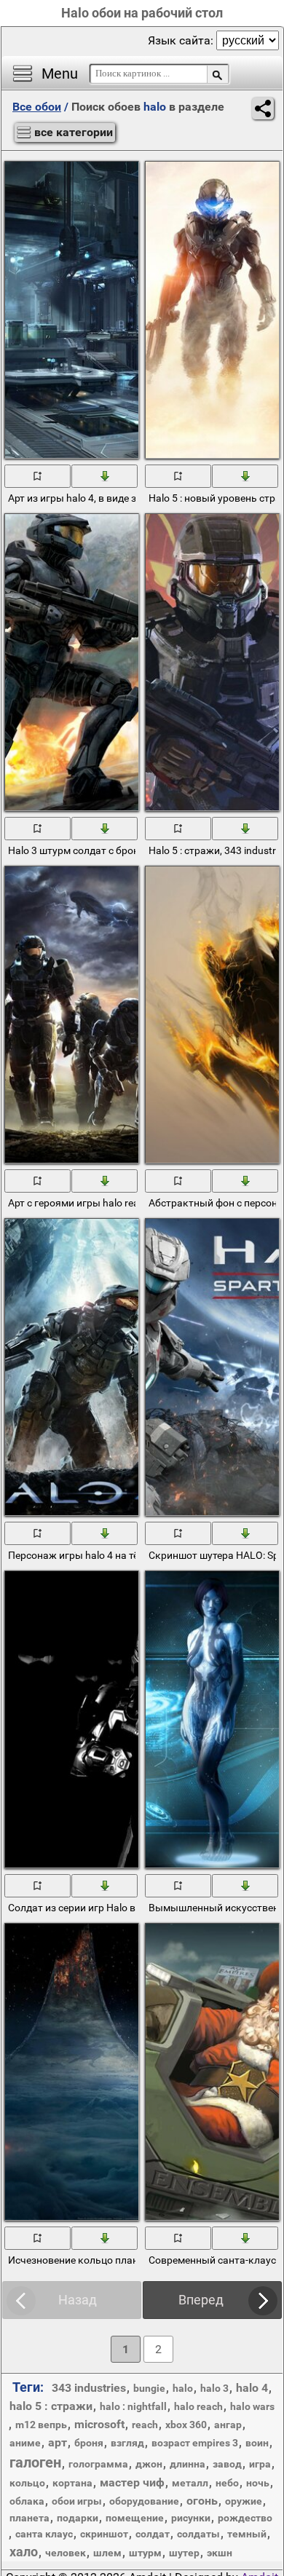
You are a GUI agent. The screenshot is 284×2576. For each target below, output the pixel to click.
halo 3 (214, 2388)
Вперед (201, 2300)
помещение (135, 2518)
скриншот (104, 2534)
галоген (35, 2462)
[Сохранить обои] (105, 475)
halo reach (198, 2406)
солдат (153, 2534)
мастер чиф (132, 2482)
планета (29, 2518)
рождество (245, 2518)
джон (149, 2464)
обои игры (77, 2501)
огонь (202, 2501)
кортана (72, 2483)
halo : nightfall (133, 2406)
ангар (228, 2425)
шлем (107, 2553)
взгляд (127, 2443)
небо (227, 2483)
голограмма (98, 2464)
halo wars (252, 2406)
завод (227, 2464)
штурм (145, 2553)
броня (89, 2443)
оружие (244, 2501)
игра (260, 2464)
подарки (78, 2518)
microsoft (99, 2424)
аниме (25, 2443)
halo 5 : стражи (51, 2406)
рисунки (191, 2518)
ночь (258, 2483)
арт (58, 2442)
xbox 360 (186, 2425)
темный (247, 2534)
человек (66, 2553)
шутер (184, 2553)
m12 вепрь (41, 2425)
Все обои (37, 107)
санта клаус (44, 2534)
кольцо (27, 2483)
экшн (220, 2553)
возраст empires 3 (195, 2443)
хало (24, 2552)
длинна (188, 2464)
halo (183, 2388)
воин (257, 2443)
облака (27, 2501)
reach (145, 2425)
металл (190, 2483)
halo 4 (252, 2388)
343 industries (89, 2388)
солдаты (198, 2534)
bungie (149, 2388)
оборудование (144, 2501)
